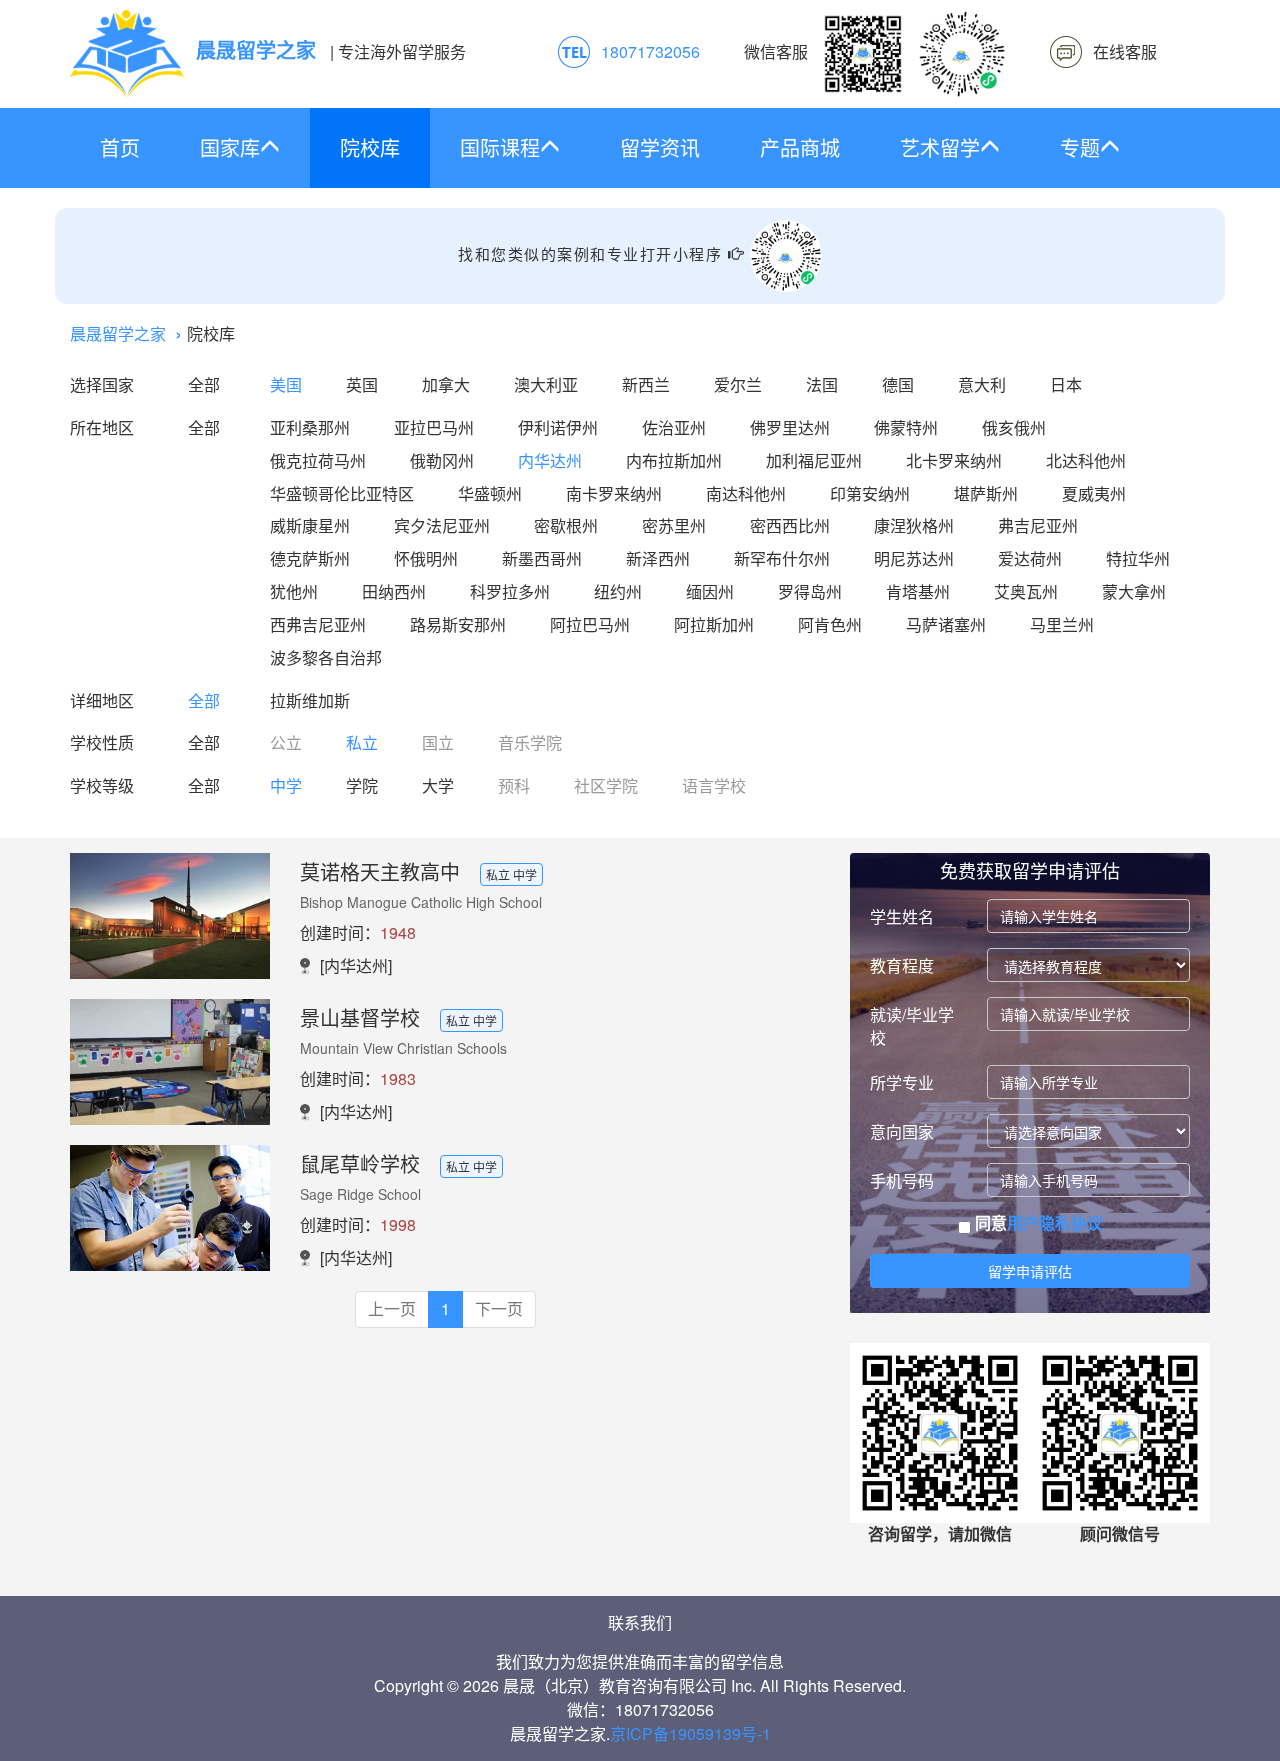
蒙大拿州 (1134, 591)
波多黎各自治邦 (326, 657)
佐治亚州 (674, 427)
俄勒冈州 (442, 460)
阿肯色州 (830, 624)
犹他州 (294, 591)
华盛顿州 (490, 493)
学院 (362, 785)
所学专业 (902, 1082)
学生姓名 (902, 916)
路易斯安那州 (458, 624)
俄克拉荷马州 (318, 460)
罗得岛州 (810, 591)
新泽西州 (658, 558)
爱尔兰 (738, 384)
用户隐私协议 (1055, 1222)
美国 (286, 384)
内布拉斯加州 (674, 460)
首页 (120, 147)
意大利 (982, 384)
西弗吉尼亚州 (318, 624)
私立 (362, 742)
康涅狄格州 (914, 525)
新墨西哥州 (542, 558)
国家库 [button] (230, 147)
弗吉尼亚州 (1038, 525)
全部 (204, 384)
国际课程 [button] (500, 147)
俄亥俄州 (1014, 427)
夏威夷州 (1094, 493)
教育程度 (902, 965)
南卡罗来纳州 (614, 493)
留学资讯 (660, 147)
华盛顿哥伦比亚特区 (342, 493)
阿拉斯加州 (714, 624)
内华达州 (550, 460)
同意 (1037, 1223)
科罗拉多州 (510, 591)
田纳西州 (394, 591)
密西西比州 (790, 525)
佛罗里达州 (790, 427)
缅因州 (710, 591)
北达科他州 (1086, 460)
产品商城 (800, 147)
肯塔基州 (918, 591)
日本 (1066, 384)
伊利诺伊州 (558, 427)
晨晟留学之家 (118, 333)
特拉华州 (1138, 558)
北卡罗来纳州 (954, 460)
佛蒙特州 (906, 427)
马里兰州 (1062, 624)
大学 (438, 785)
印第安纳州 (870, 493)
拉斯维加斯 (310, 700)
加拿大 (446, 384)
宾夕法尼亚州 (442, 525)
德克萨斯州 (310, 558)
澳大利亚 (546, 384)
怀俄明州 (426, 558)
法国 (822, 384)
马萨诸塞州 (946, 624)
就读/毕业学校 (912, 1026)
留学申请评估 (1030, 1271)
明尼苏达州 (914, 558)
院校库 (370, 147)
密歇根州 (566, 525)
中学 (286, 785)
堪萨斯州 (986, 493)
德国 (898, 384)
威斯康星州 (310, 525)
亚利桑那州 (310, 427)
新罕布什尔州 (782, 558)
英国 (362, 384)
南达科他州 (746, 493)
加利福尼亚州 (814, 460)
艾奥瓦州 (1026, 591)
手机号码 (902, 1180)
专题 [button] (1080, 147)
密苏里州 (674, 525)
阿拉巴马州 (590, 624)
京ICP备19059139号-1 (690, 1733)
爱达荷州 (1030, 558)
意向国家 (902, 1131)
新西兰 (646, 384)
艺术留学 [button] (940, 147)
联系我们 (640, 1622)
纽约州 (618, 591)
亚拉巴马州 (434, 427)
